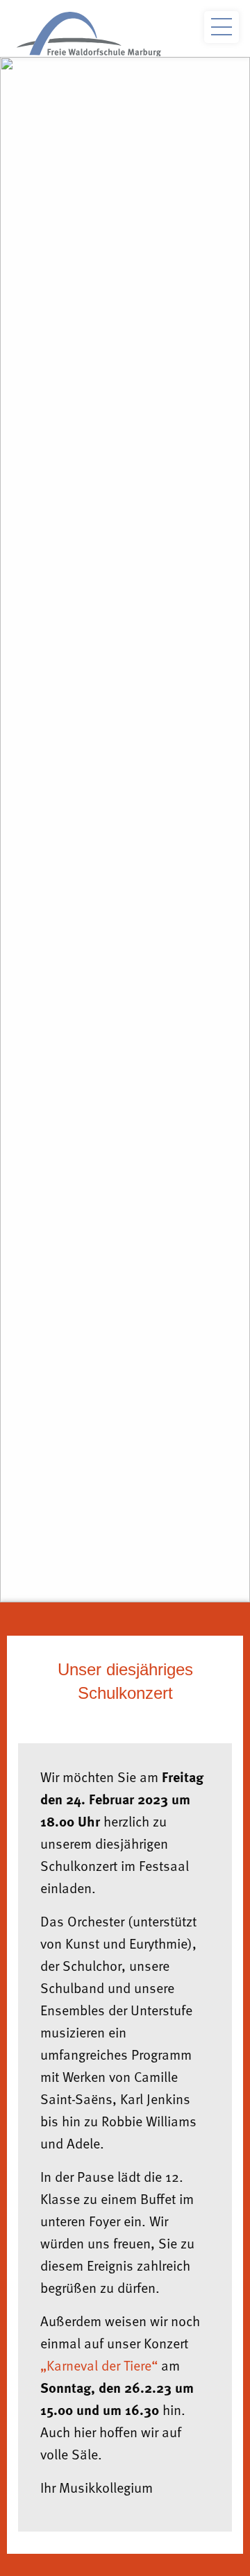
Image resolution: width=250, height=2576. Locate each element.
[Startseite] (89, 34)
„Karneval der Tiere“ (99, 2365)
